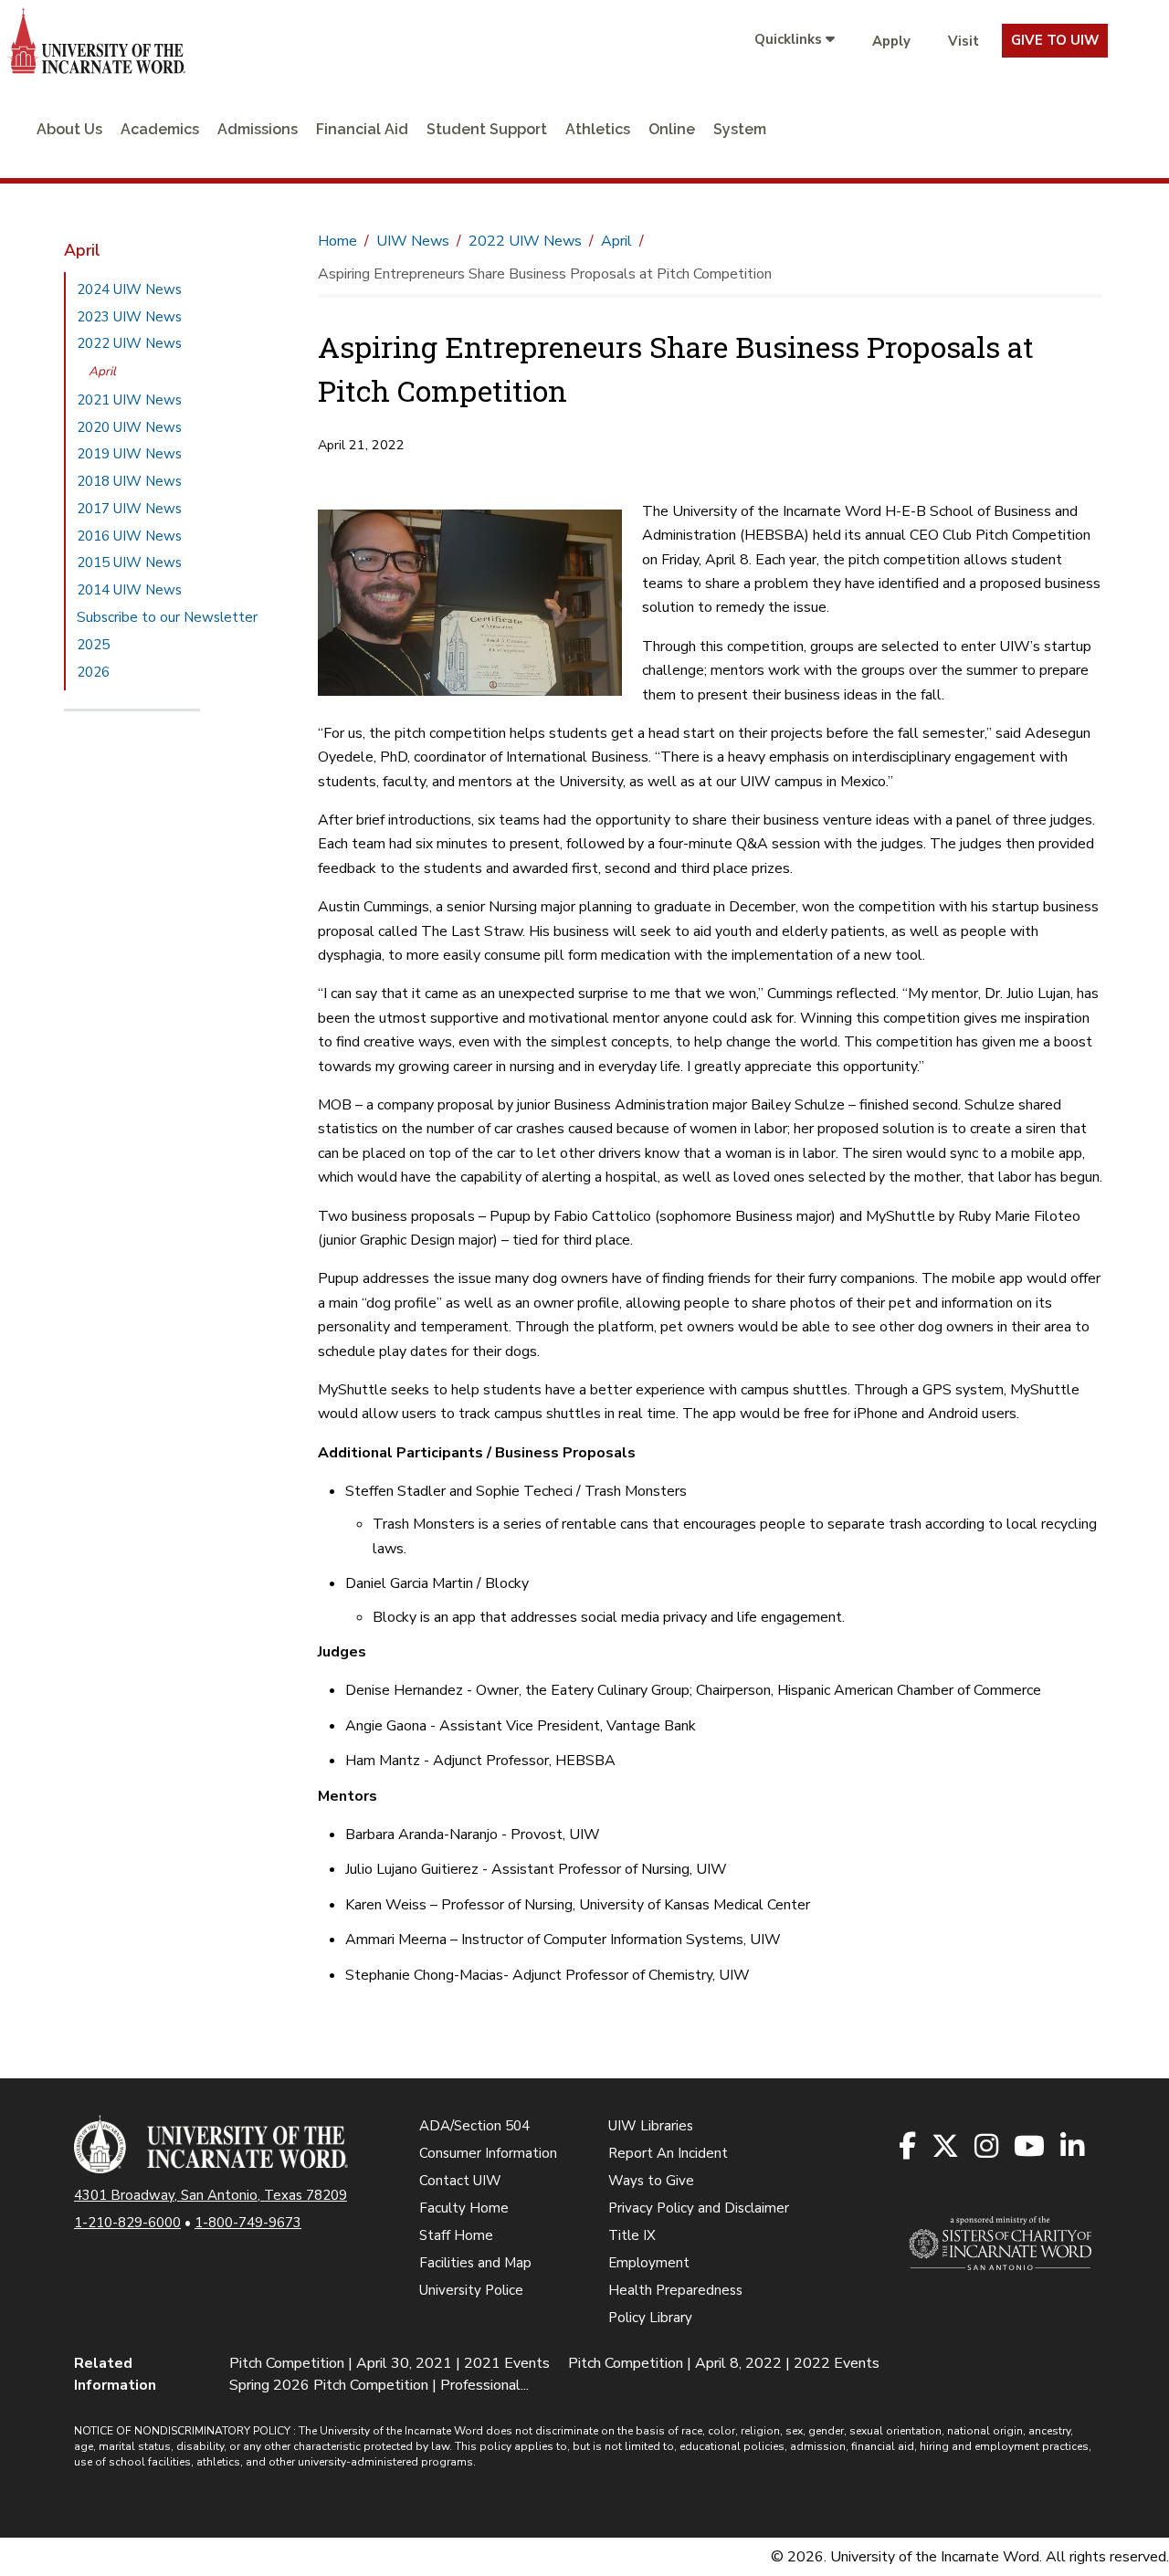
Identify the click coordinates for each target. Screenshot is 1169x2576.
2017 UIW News (129, 509)
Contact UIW (460, 2181)
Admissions (258, 129)
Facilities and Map (475, 2263)
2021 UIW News (129, 400)
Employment (649, 2263)
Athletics (598, 129)
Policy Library (650, 2318)
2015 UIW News (129, 563)
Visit (964, 41)
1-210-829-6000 (127, 2223)
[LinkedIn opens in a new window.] (1074, 2147)
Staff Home (456, 2235)
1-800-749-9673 (248, 2223)
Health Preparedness (675, 2290)
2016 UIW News (129, 536)
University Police (471, 2290)
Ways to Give (651, 2181)
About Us (69, 129)
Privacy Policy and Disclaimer (699, 2208)
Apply (891, 41)
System (740, 129)
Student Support (487, 129)
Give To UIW (1055, 40)
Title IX (632, 2235)
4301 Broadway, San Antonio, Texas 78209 (211, 2195)
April (102, 371)
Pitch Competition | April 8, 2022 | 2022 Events (724, 2363)
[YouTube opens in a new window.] (1031, 2147)
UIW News (413, 241)
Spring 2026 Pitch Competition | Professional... (379, 2385)
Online (672, 129)
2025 (93, 645)
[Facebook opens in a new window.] (909, 2147)
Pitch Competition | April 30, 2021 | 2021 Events (390, 2363)
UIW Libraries (651, 2126)
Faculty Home (464, 2208)
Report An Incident (668, 2153)
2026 (93, 672)
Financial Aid (362, 129)
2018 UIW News (129, 481)
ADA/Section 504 (474, 2126)
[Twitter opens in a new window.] (947, 2147)
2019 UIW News (129, 454)
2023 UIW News (129, 317)
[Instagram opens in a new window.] (988, 2147)
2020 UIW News (129, 427)
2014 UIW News (129, 590)
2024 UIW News (129, 289)
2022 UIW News (129, 343)
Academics (160, 129)
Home (337, 241)
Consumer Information (488, 2153)
